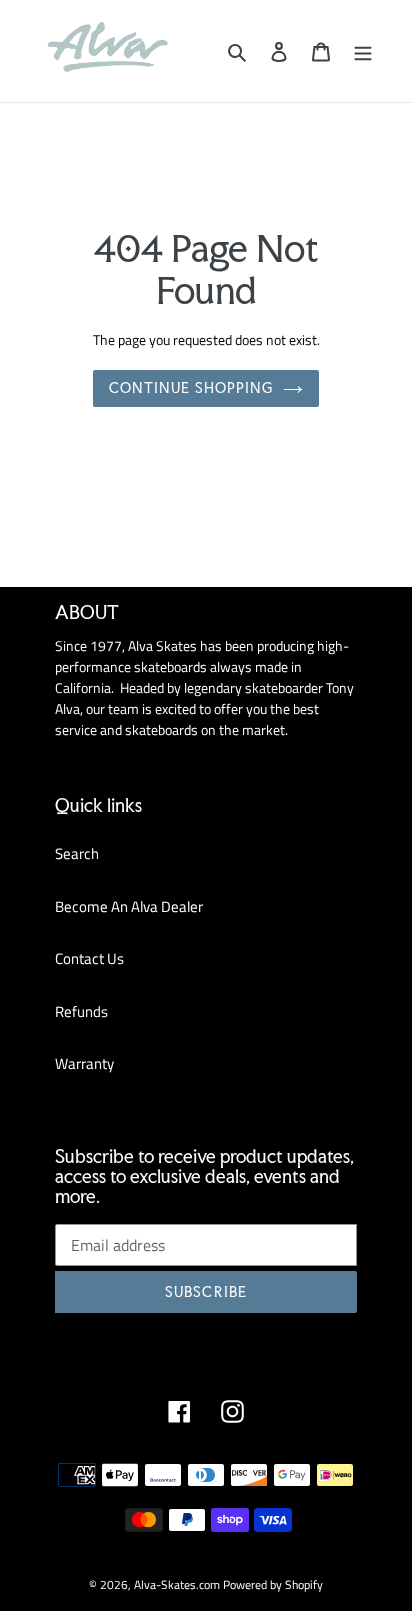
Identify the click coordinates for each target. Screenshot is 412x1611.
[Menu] (363, 51)
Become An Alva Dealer (129, 906)
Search (77, 853)
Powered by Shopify (273, 1584)
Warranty (84, 1063)
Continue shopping (191, 388)
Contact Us (89, 958)
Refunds (81, 1011)
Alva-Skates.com (177, 1584)
